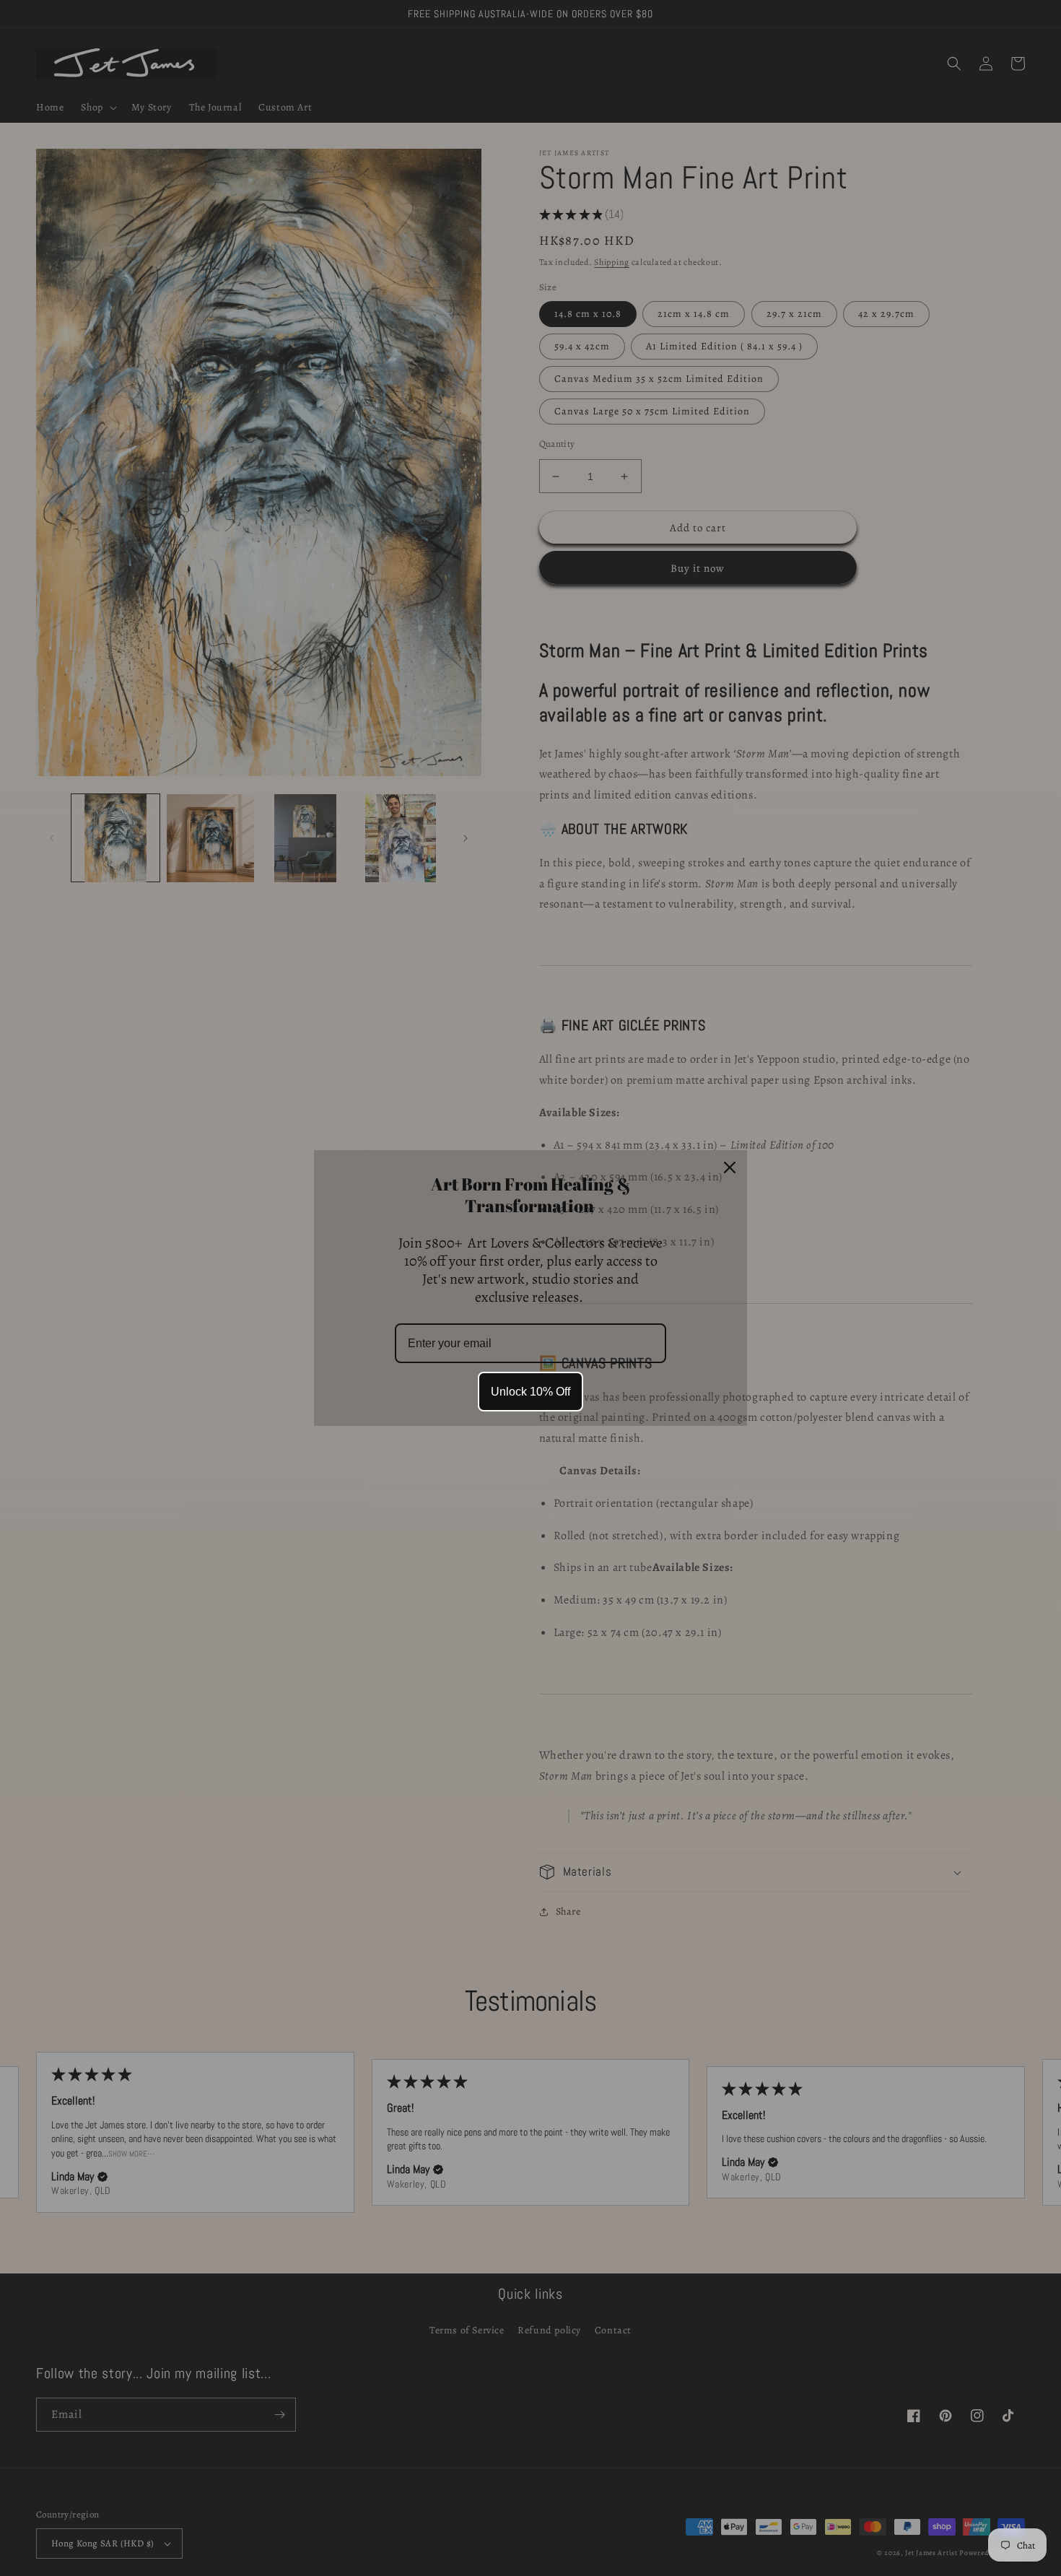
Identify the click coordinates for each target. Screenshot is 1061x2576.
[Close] (730, 1167)
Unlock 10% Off (530, 1392)
